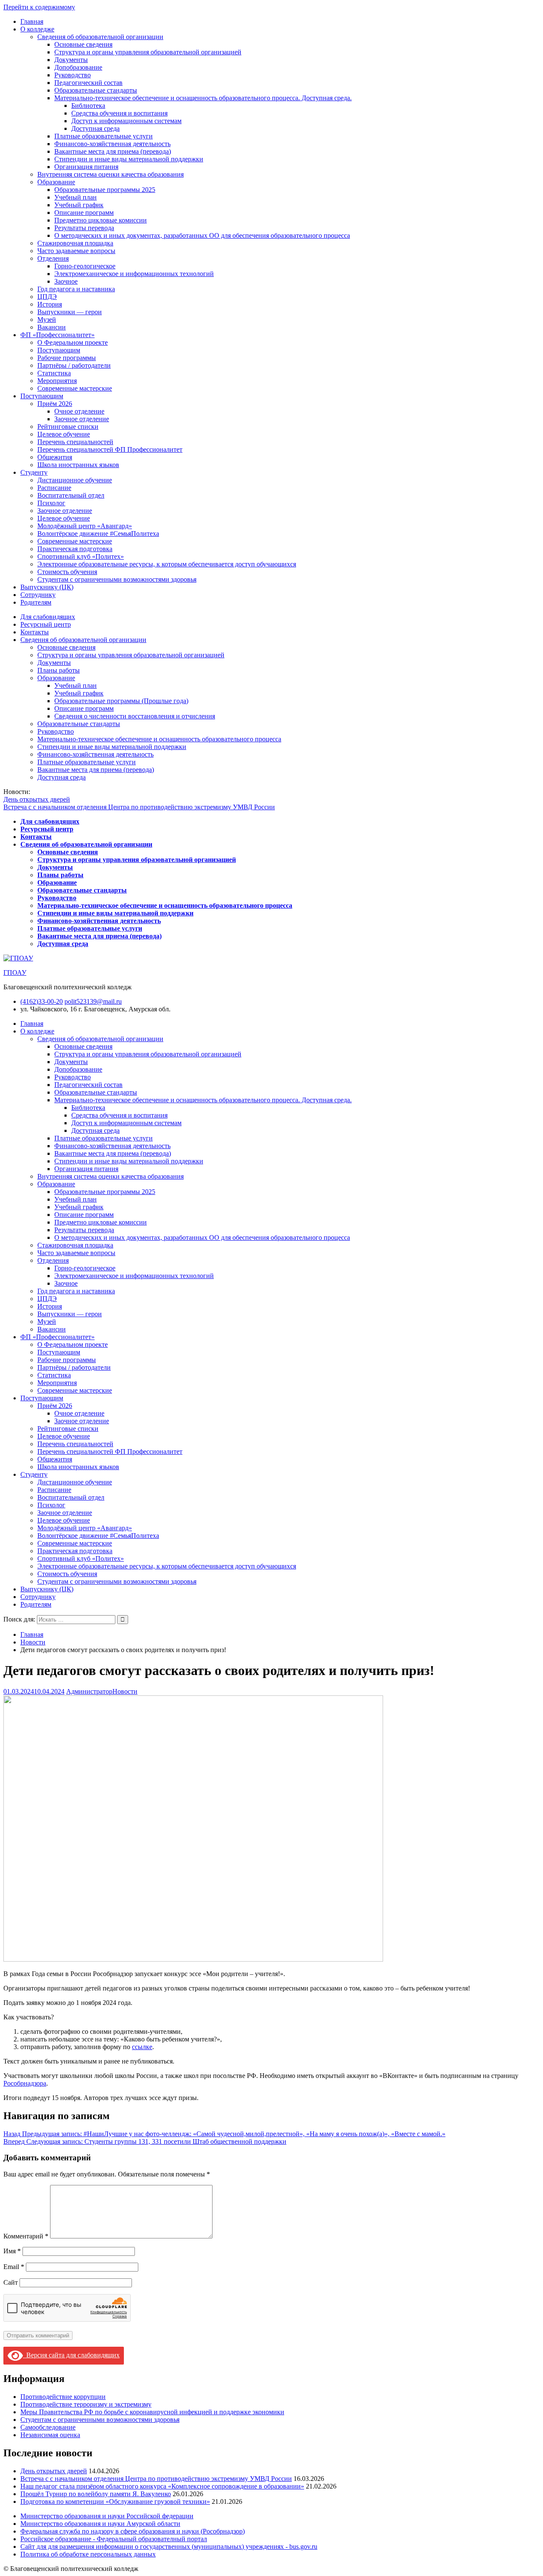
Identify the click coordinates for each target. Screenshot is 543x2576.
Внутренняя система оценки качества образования (111, 174)
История (50, 304)
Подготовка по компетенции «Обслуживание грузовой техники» (115, 2501)
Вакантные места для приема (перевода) (113, 151)
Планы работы (59, 670)
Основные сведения (83, 44)
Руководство (73, 75)
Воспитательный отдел (71, 495)
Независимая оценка (50, 2435)
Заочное (66, 281)
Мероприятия (57, 381)
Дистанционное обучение (75, 480)
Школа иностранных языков (78, 465)
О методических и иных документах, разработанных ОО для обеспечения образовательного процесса (202, 235)
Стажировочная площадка (75, 243)
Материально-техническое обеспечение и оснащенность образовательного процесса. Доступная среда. (203, 98)
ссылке (142, 2047)
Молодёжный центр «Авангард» (85, 526)
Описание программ (84, 213)
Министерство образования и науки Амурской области (100, 2524)
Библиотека (88, 106)
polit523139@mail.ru (93, 1001)
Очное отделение (79, 411)
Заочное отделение (82, 419)
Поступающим (59, 350)
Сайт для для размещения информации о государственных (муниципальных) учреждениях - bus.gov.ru (169, 2546)
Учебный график (79, 205)
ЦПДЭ (47, 297)
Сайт (11, 2282)
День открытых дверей (37, 799)
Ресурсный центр (46, 624)
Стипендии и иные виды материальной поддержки (129, 159)
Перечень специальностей (75, 442)
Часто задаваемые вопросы (76, 251)
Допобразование (78, 67)
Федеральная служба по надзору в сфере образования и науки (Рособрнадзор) (133, 2531)
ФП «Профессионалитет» (57, 335)
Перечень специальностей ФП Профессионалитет (110, 449)
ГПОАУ (15, 973)
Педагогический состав (88, 83)
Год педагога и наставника (76, 289)
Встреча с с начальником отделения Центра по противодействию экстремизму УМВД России (139, 807)
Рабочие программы (67, 358)
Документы (71, 60)
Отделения (53, 258)
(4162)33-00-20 (42, 1001)
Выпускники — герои (70, 312)
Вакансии (52, 327)
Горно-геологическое (85, 266)
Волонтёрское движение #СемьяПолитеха (98, 533)
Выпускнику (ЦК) (47, 587)
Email (14, 2267)
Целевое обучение (64, 434)
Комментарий (26, 2236)
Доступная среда (95, 128)
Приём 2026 (55, 404)
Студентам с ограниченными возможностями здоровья (117, 579)
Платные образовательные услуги (104, 136)
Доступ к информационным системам (126, 121)
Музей (47, 320)
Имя (12, 2251)
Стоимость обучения (67, 572)
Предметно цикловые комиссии (101, 220)
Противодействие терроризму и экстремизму (86, 2404)
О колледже (37, 29)
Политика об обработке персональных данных (88, 2554)
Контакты (35, 632)
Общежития (55, 457)
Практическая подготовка (75, 549)
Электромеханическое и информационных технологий (134, 274)
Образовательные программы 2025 (105, 190)
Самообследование (48, 2427)
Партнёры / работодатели (74, 365)
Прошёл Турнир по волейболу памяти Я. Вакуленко (96, 2494)
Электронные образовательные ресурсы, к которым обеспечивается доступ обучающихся (167, 564)
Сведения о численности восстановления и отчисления (135, 716)
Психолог (51, 503)
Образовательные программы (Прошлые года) (121, 701)
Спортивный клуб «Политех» (81, 556)
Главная (32, 21)
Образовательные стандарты (96, 90)
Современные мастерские (75, 388)
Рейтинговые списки (68, 427)
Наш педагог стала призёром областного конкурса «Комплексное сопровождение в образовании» (162, 2486)
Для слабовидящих (48, 617)
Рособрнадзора (25, 2083)
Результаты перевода (84, 228)
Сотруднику (38, 595)
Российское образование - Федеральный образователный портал (114, 2539)
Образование (56, 182)
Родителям (36, 602)
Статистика (54, 373)
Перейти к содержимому (39, 7)
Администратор (89, 1691)
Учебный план (76, 197)
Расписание (54, 488)
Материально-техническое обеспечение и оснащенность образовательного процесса (159, 739)
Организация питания (86, 167)
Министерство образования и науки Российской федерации (107, 2516)
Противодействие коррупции (63, 2397)
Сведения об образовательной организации (100, 37)
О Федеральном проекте (73, 342)
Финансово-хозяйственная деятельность (112, 144)
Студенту (34, 472)
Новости (125, 1691)
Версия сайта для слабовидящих (71, 2355)
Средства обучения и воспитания (119, 113)
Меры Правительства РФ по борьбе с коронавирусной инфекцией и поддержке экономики (152, 2412)
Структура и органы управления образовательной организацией (148, 52)
